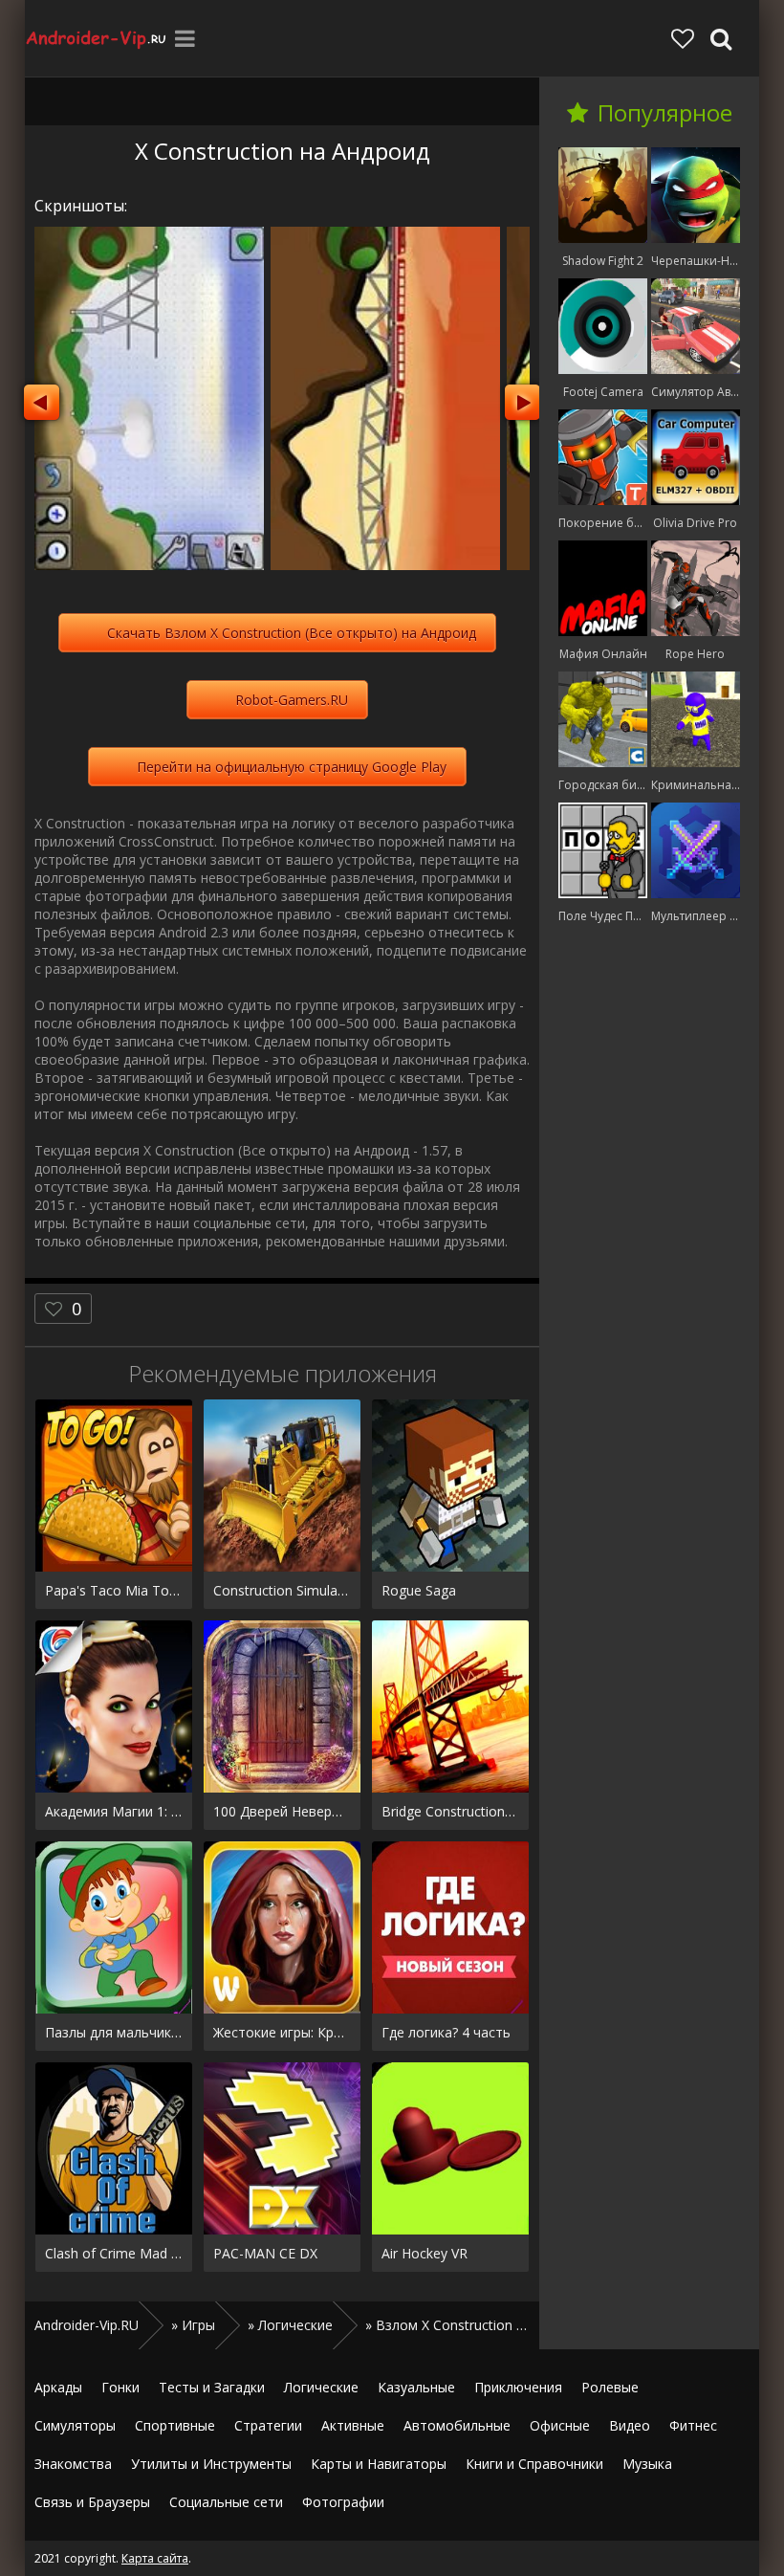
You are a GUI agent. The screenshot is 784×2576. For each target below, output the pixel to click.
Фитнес (693, 2425)
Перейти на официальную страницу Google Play (292, 767)
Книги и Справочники (534, 2464)
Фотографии (343, 2502)
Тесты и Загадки (212, 2387)
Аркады (58, 2387)
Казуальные (416, 2387)
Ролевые (610, 2387)
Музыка (647, 2464)
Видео (630, 2425)
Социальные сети (226, 2502)
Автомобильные (457, 2425)
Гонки (120, 2387)
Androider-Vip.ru (97, 38)
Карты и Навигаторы (379, 2464)
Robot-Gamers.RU (292, 700)
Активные (353, 2425)
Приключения (518, 2387)
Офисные (560, 2425)
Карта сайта (155, 2558)
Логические (321, 2387)
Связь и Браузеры (92, 2502)
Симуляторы (75, 2425)
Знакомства (73, 2464)
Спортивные (175, 2425)
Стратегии (268, 2425)
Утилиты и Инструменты (211, 2464)
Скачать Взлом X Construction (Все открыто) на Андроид (292, 633)
